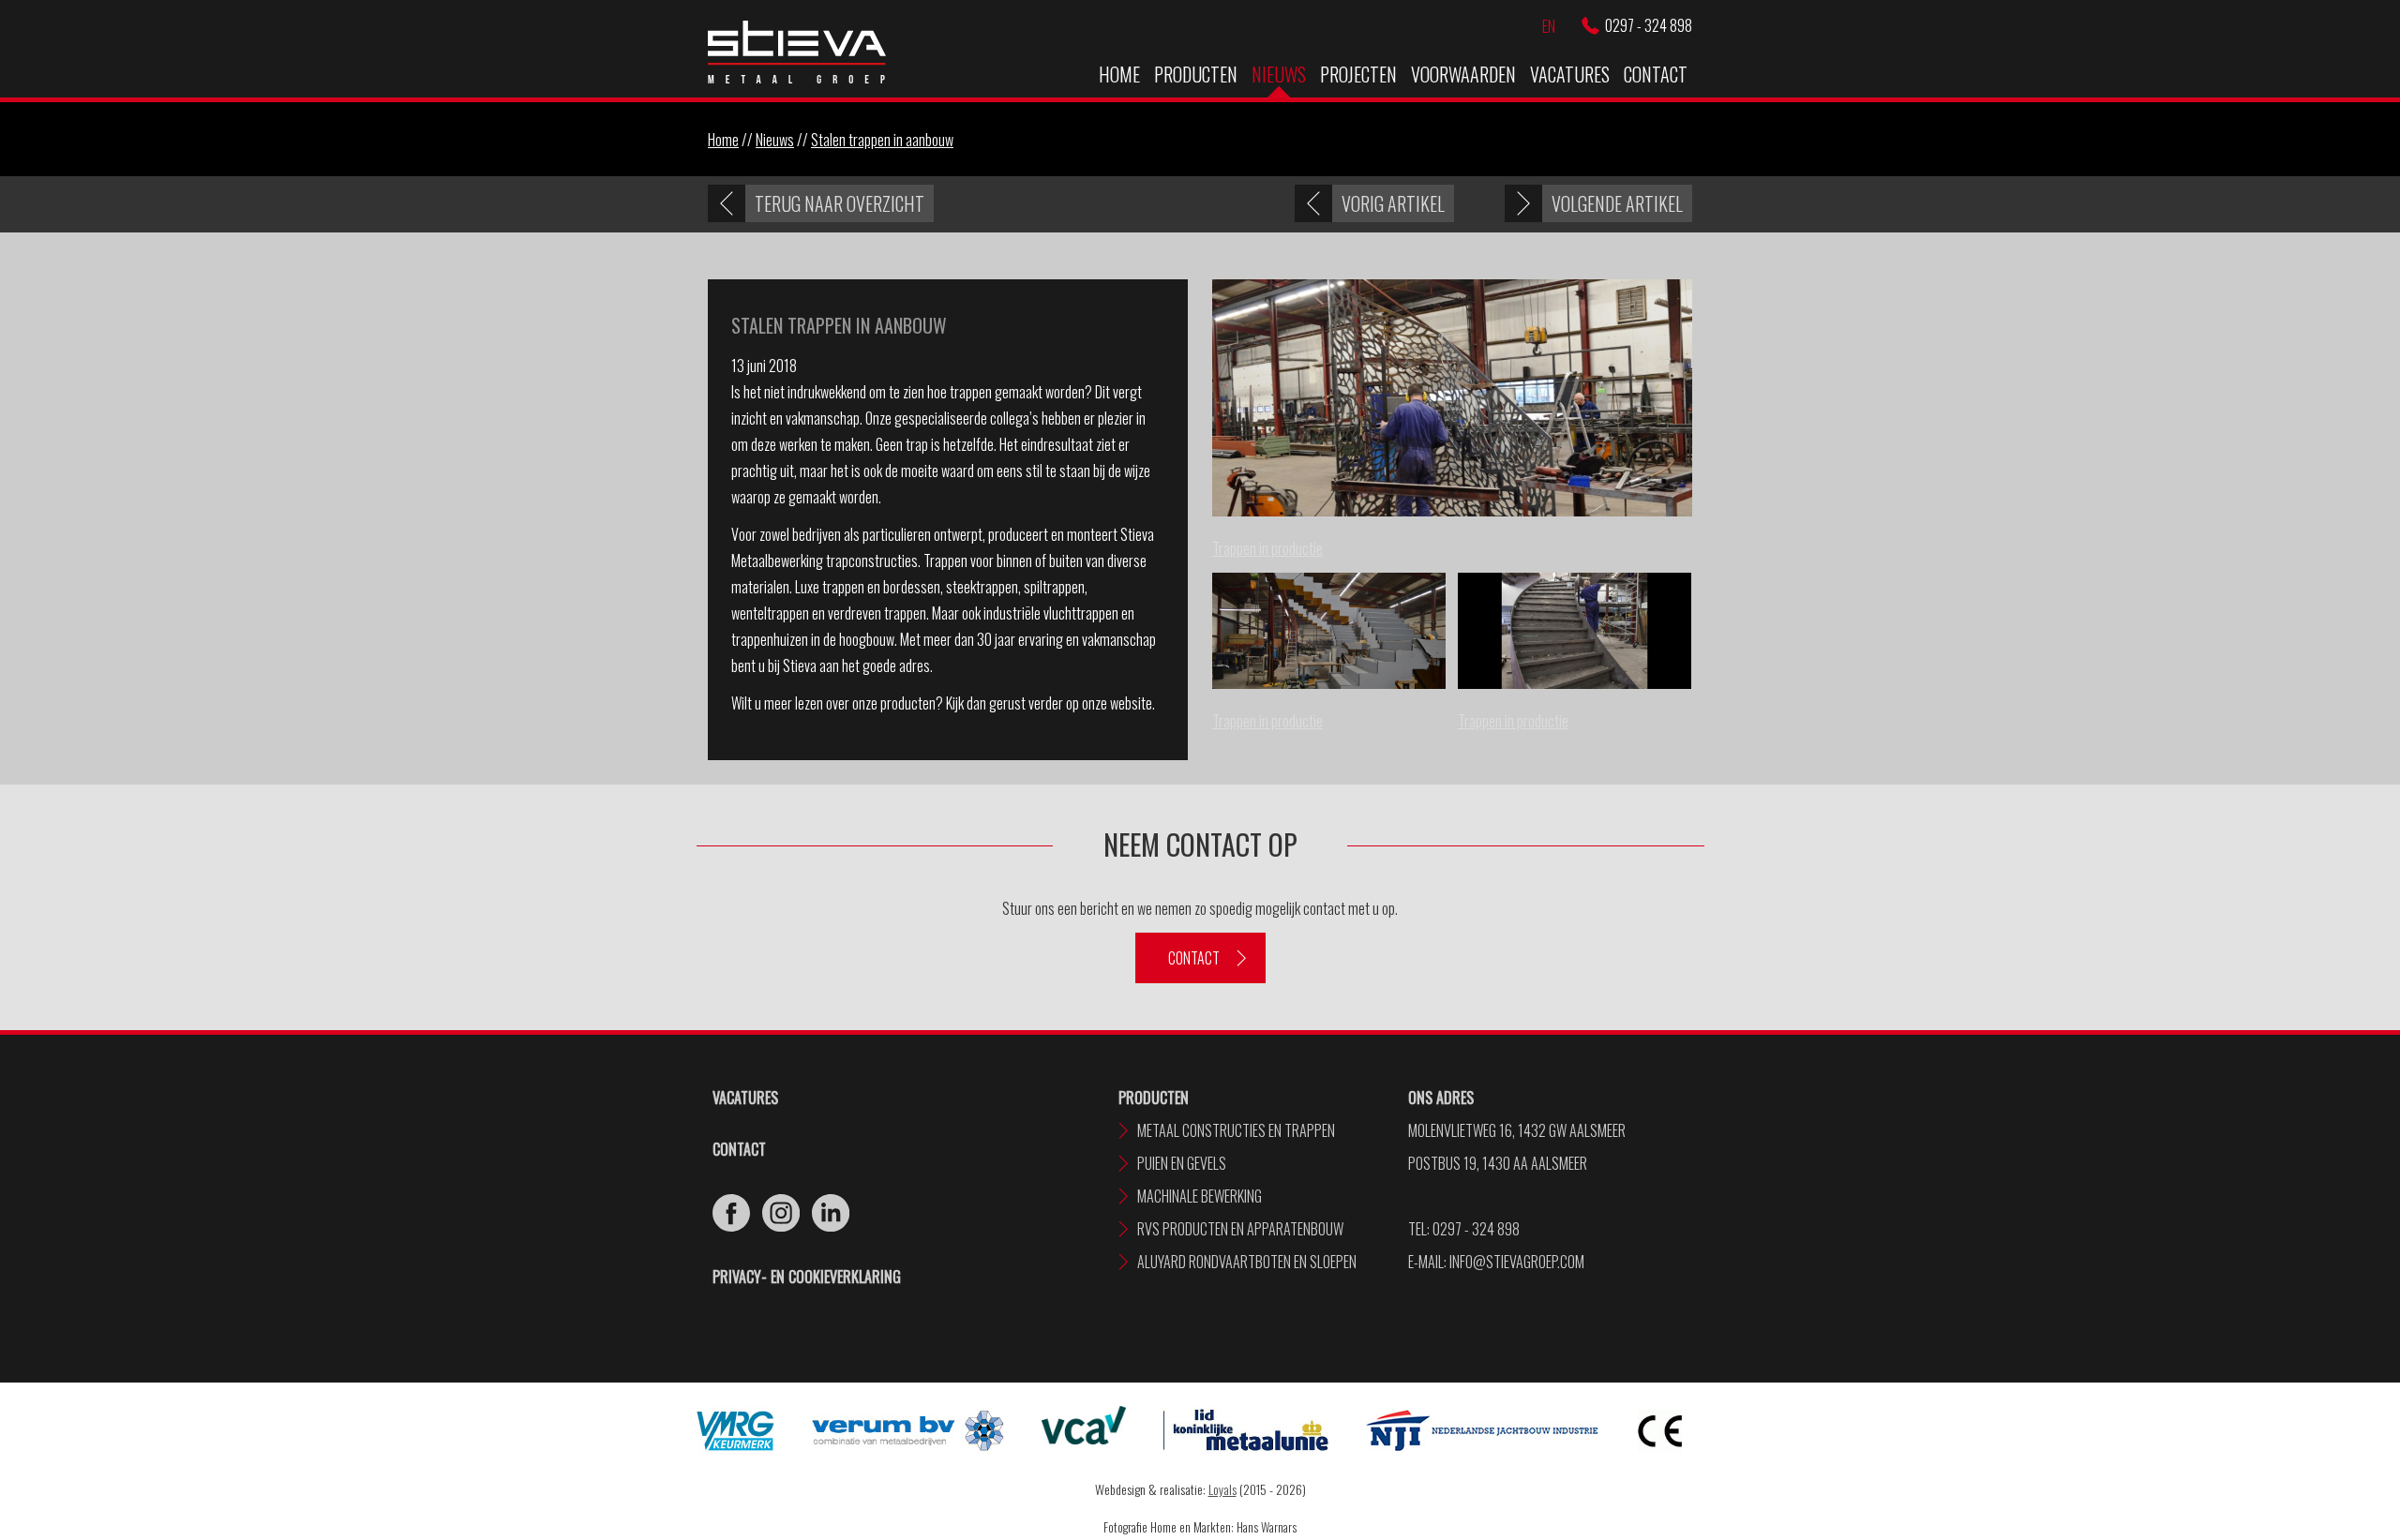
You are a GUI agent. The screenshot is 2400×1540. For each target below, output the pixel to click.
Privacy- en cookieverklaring (807, 1277)
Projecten (1358, 74)
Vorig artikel (1393, 203)
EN (1549, 26)
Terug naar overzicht (840, 203)
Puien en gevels (1182, 1163)
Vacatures (1570, 74)
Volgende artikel (1617, 203)
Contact (1656, 74)
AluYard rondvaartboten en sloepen (1247, 1262)
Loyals (1222, 1489)
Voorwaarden (1463, 74)
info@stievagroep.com (1517, 1262)
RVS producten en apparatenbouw (1240, 1229)
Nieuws (1279, 74)
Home (1119, 74)
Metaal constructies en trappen (1236, 1130)
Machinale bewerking (1200, 1196)
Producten (1196, 74)
